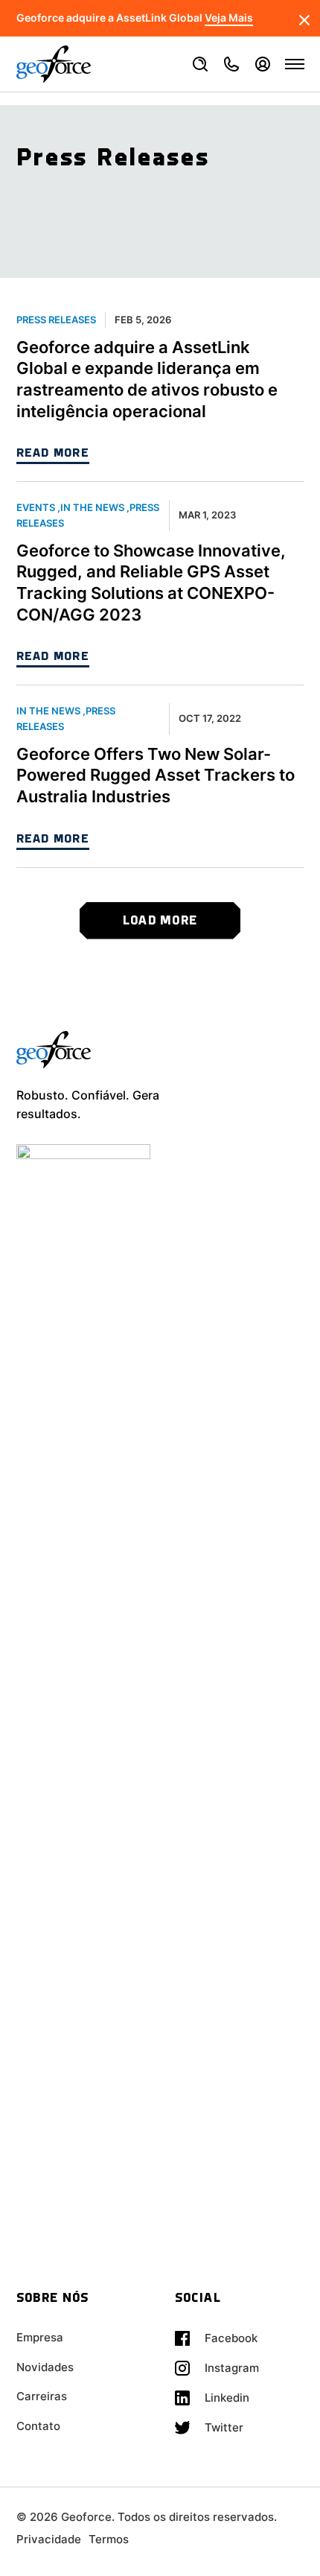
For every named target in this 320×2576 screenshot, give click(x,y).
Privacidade (49, 2539)
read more (53, 454)
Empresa (40, 2337)
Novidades (45, 2367)
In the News (92, 507)
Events (36, 507)
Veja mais (229, 18)
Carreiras (42, 2396)
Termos (109, 2539)
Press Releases (56, 320)
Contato (38, 2426)
